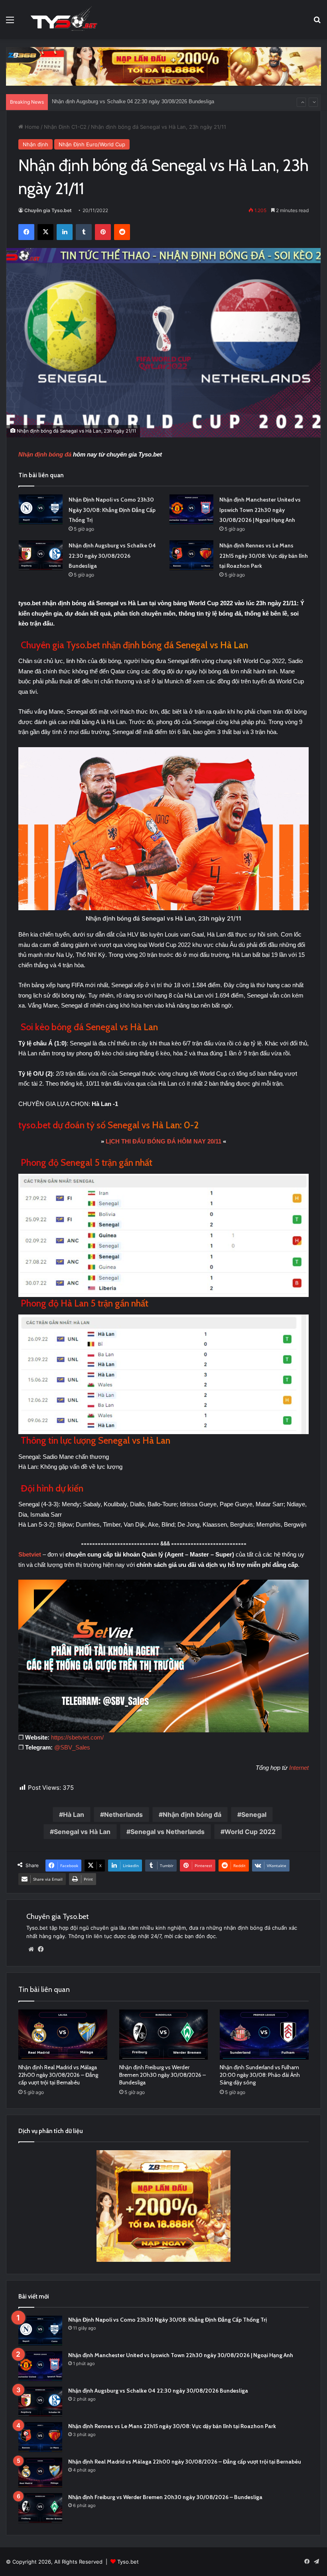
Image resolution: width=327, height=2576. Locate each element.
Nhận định (35, 144)
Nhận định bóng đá (45, 454)
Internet (299, 1768)
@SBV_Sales (72, 1747)
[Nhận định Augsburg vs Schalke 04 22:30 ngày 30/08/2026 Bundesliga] (41, 555)
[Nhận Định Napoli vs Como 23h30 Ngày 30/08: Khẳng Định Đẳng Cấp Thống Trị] (41, 509)
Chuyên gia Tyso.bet (48, 210)
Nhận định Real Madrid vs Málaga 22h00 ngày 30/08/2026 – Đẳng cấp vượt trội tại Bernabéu (58, 2075)
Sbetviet (31, 1554)
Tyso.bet (128, 2562)
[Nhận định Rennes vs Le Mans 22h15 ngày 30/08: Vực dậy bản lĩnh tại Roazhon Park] (191, 555)
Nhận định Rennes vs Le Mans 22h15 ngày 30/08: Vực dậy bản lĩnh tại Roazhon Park (151, 102)
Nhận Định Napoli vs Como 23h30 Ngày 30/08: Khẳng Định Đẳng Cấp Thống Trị (112, 510)
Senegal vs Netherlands (167, 1832)
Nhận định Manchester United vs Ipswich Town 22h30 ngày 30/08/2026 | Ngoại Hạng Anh (260, 510)
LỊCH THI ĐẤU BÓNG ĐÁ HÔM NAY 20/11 (163, 1141)
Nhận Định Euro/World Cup (92, 144)
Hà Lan (74, 1814)
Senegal (254, 1814)
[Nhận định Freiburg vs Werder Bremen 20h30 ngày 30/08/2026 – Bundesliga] (164, 2035)
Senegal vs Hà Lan (82, 1832)
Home (31, 127)
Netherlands (123, 1814)
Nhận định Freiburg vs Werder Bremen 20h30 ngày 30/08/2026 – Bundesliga (163, 2075)
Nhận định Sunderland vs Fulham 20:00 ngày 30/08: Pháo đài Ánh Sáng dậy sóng (260, 2075)
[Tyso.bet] (64, 20)
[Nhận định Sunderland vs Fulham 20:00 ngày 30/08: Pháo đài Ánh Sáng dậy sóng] (264, 2035)
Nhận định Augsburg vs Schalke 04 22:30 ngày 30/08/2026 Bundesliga (112, 556)
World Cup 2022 (250, 1832)
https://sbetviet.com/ (77, 1737)
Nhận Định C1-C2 (65, 127)
